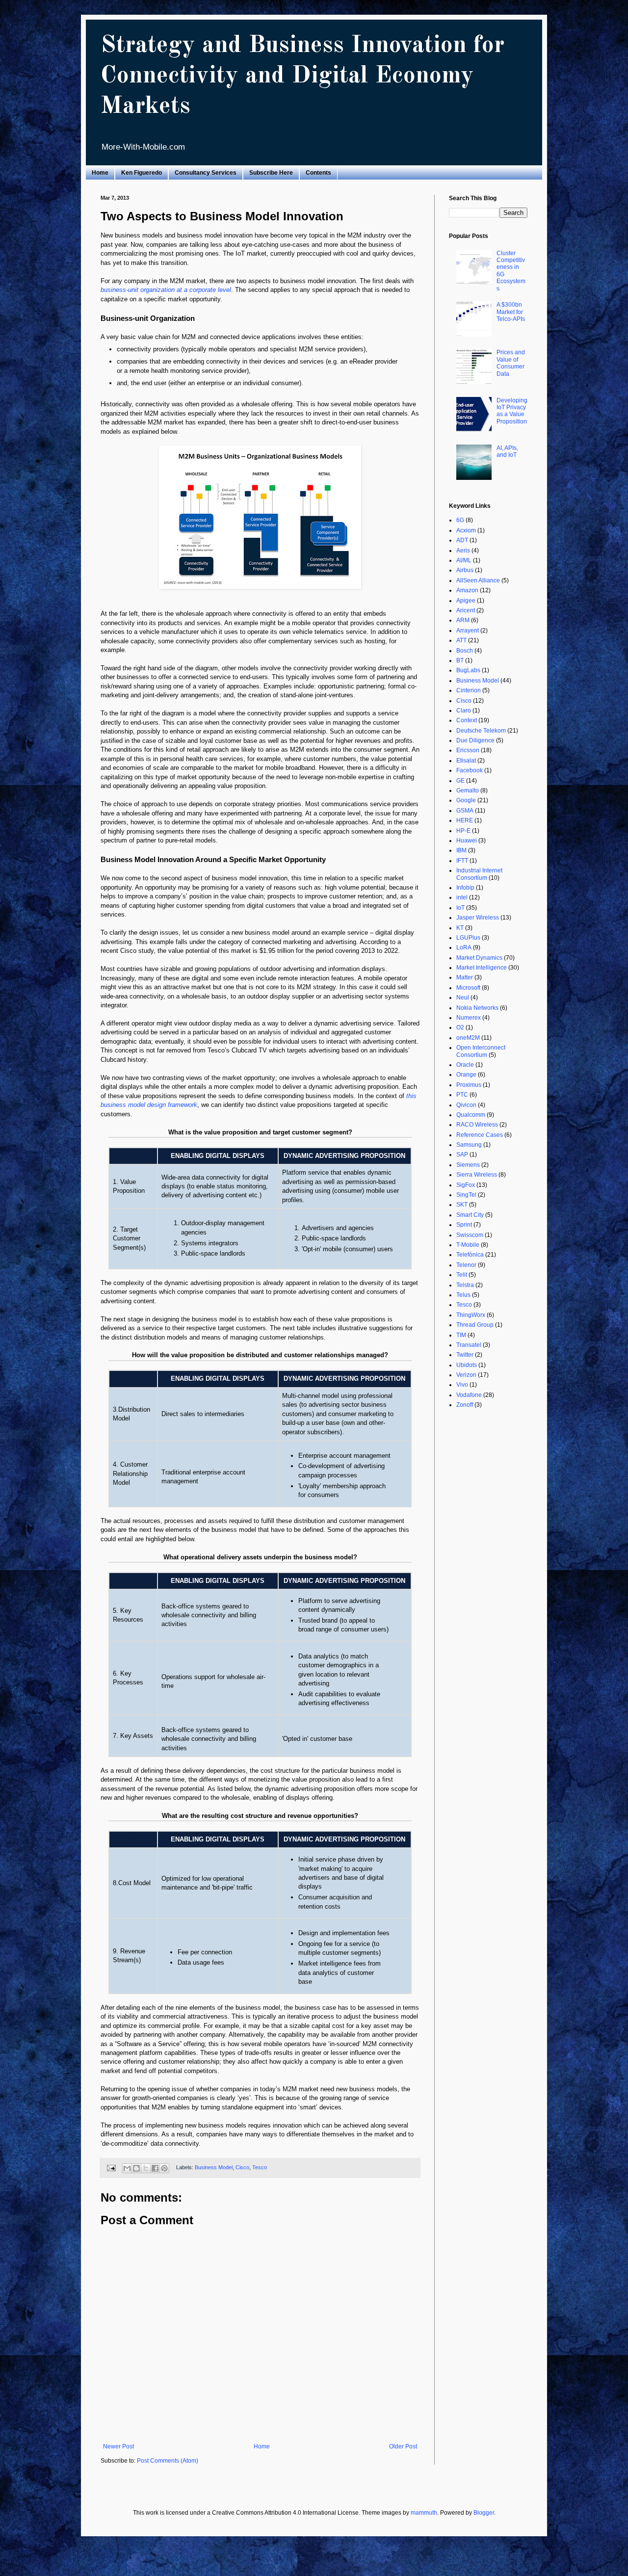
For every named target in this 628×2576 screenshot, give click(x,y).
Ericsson (468, 750)
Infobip (465, 888)
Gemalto (468, 790)
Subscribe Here (271, 173)
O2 (460, 1027)
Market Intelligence (482, 968)
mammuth (424, 2513)
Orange (466, 1075)
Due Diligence (475, 740)
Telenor (466, 1265)
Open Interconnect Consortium (481, 1051)
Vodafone (469, 1395)
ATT (461, 640)
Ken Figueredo (142, 173)
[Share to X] (146, 2168)
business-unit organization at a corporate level (166, 290)
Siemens (468, 1165)
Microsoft (468, 988)
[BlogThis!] (136, 2168)
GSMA (465, 811)
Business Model (214, 2168)
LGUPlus (468, 938)
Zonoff (465, 1405)
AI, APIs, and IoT (507, 451)
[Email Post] (111, 2168)
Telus (463, 1295)
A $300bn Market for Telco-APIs (511, 312)
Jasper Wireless (478, 918)
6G (460, 520)
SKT (462, 1205)
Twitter (465, 1355)
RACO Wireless (477, 1125)
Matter (465, 977)
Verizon (466, 1375)
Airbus (465, 570)
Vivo (462, 1385)
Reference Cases (480, 1135)
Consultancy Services (206, 173)
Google (466, 800)
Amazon (467, 590)
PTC (462, 1095)
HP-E (463, 831)
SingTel (466, 1195)
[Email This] (127, 2168)
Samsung (469, 1145)
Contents (318, 173)
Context (467, 720)
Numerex (469, 1018)
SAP (462, 1155)
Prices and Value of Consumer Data (511, 363)
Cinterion (469, 690)
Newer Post (118, 2446)
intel (462, 897)
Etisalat (466, 761)
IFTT (462, 861)
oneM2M (468, 1038)
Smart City (470, 1215)
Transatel (469, 1345)
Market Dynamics (479, 958)
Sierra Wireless (477, 1175)
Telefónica (470, 1255)
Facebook (470, 770)
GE (460, 781)
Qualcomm (471, 1115)
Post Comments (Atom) (168, 2461)
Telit (462, 1275)
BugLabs (468, 670)
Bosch (465, 651)
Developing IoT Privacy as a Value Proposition (512, 411)
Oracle (465, 1065)
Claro (464, 710)
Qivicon (466, 1105)
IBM (461, 850)
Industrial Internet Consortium (479, 874)
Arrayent (468, 631)
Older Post (403, 2446)
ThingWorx (471, 1315)
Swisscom (470, 1235)
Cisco (242, 2168)
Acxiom (466, 530)
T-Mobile (468, 1245)
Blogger (484, 2513)
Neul (463, 998)
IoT (460, 908)
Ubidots (467, 1365)
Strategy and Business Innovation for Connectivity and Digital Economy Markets (302, 76)
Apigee (466, 601)
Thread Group (475, 1325)
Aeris (463, 551)
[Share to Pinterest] (164, 2168)
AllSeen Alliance (478, 580)
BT (460, 660)
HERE (465, 820)
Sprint (464, 1225)
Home (100, 173)
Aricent (466, 610)
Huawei (467, 841)
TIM (461, 1335)
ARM (463, 620)
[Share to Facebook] (155, 2168)
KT (460, 928)
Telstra (465, 1285)
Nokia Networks (477, 1008)
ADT (462, 540)
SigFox (466, 1185)
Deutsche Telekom (481, 731)
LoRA (464, 947)
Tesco (260, 2168)
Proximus (469, 1085)
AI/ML (464, 560)
